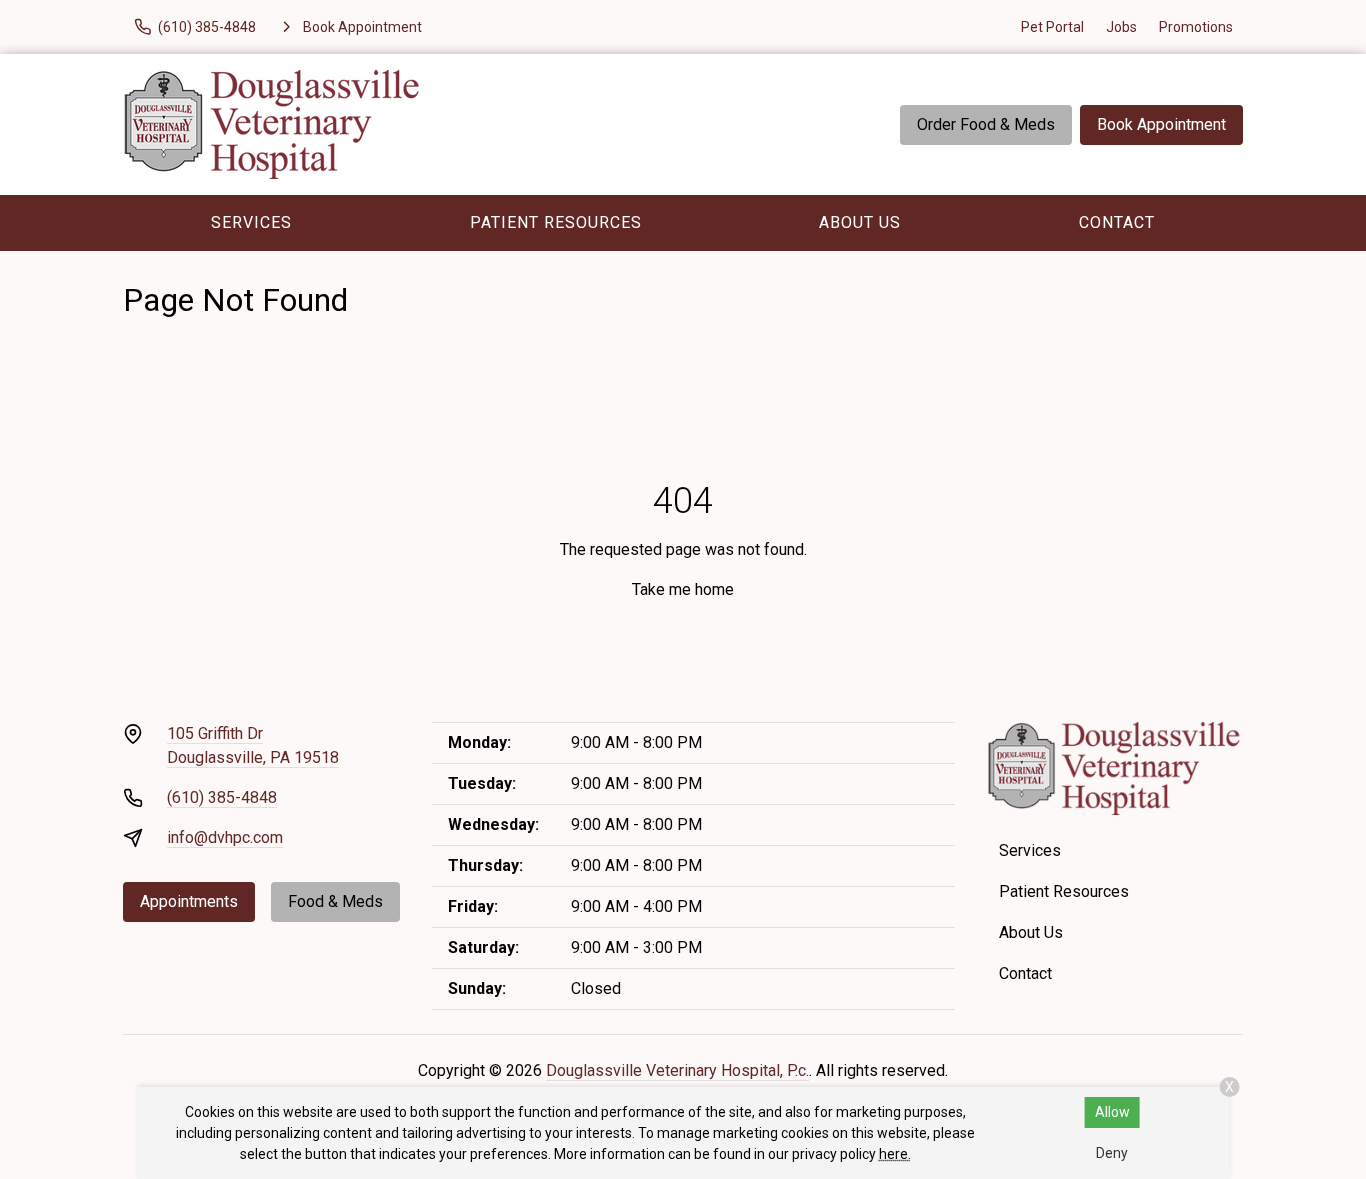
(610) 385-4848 (222, 797)
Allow (1112, 1112)
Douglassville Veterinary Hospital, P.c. (677, 1070)
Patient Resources (556, 222)
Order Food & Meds (986, 124)
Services (251, 222)
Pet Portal (1052, 27)
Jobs (1121, 27)
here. (895, 1154)
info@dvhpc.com (225, 837)
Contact (1117, 222)
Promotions (1196, 27)
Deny (1112, 1153)
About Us (860, 222)
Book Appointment (1161, 124)
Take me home (683, 589)
